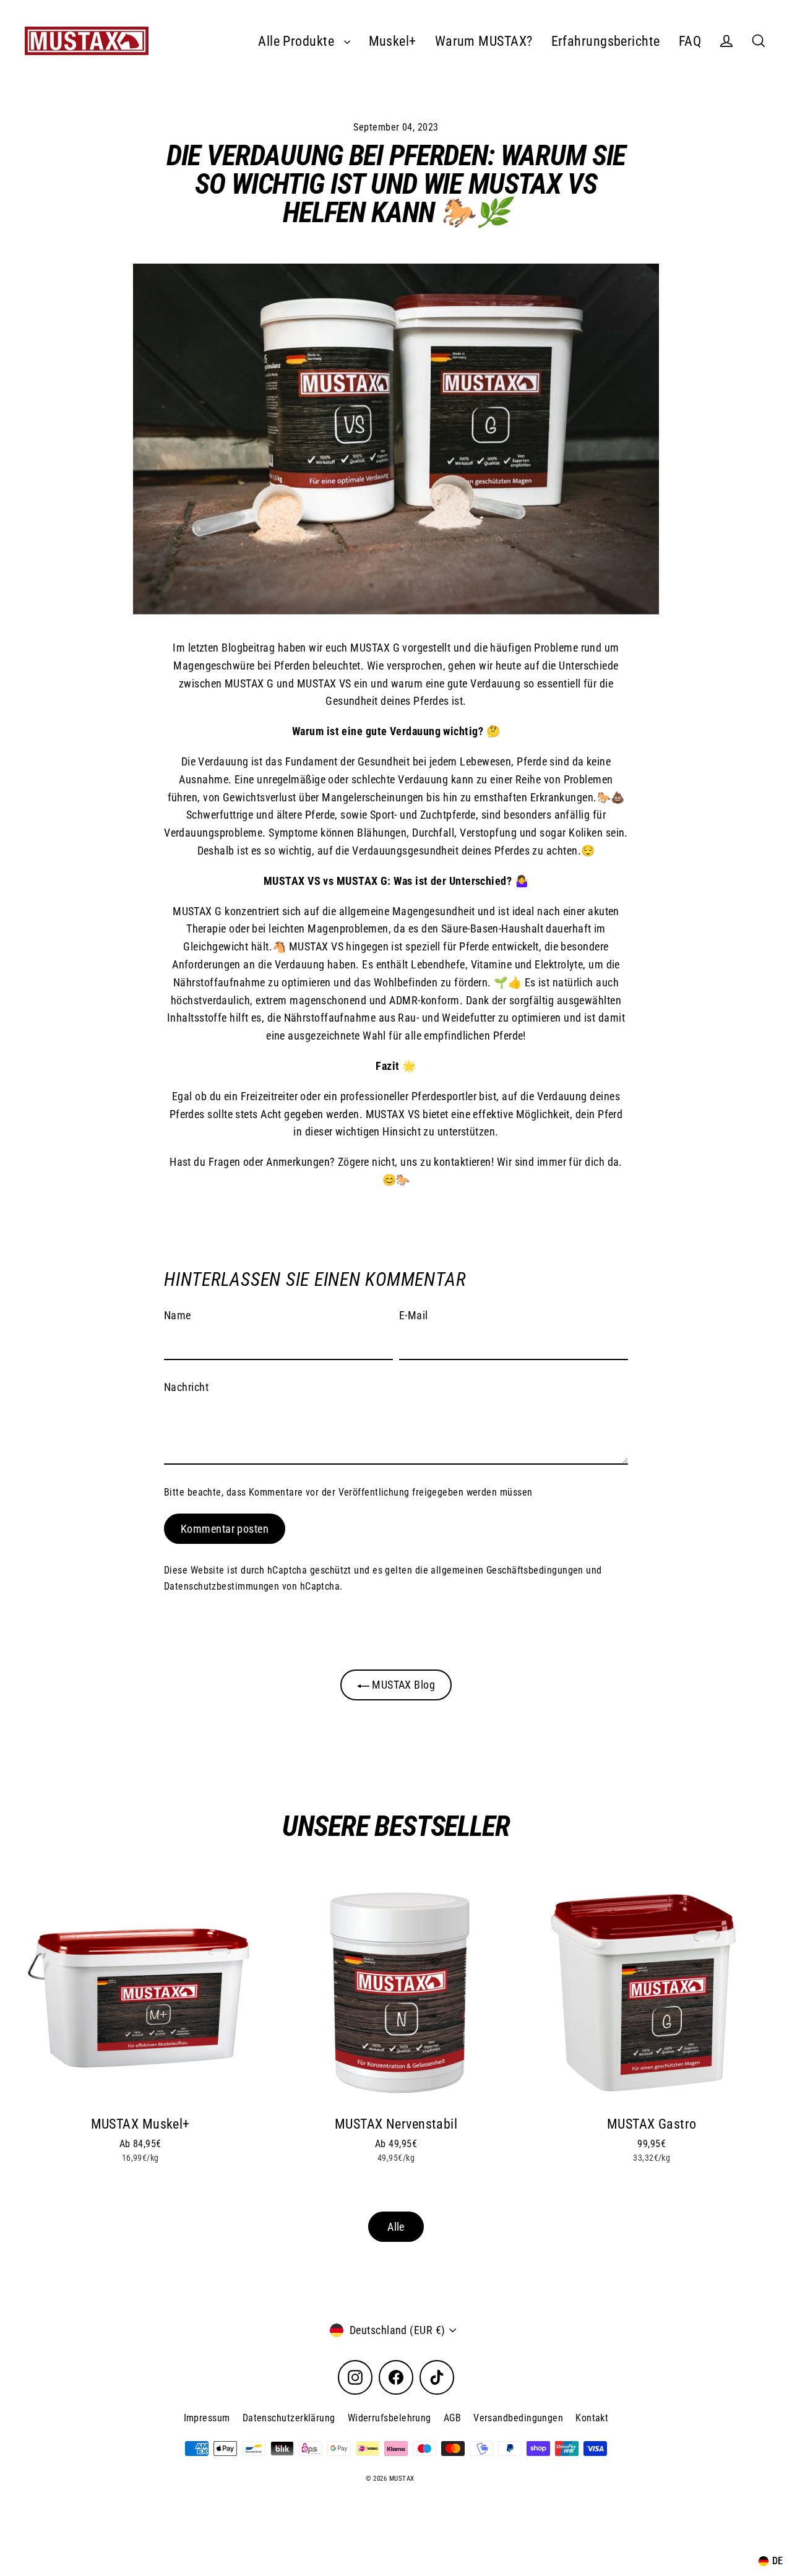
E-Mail (414, 1315)
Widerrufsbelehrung (390, 2418)
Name (178, 1315)
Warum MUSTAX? (484, 41)
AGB (452, 2418)
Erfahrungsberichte (606, 41)
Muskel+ (393, 41)
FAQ (690, 41)
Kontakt (592, 2418)
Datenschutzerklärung (289, 2418)
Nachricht (186, 1387)
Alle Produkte (298, 41)
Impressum (207, 2418)
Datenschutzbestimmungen (222, 1586)
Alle (396, 2227)
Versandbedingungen (518, 2418)
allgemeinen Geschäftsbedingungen (507, 1570)
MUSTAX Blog (402, 1685)
